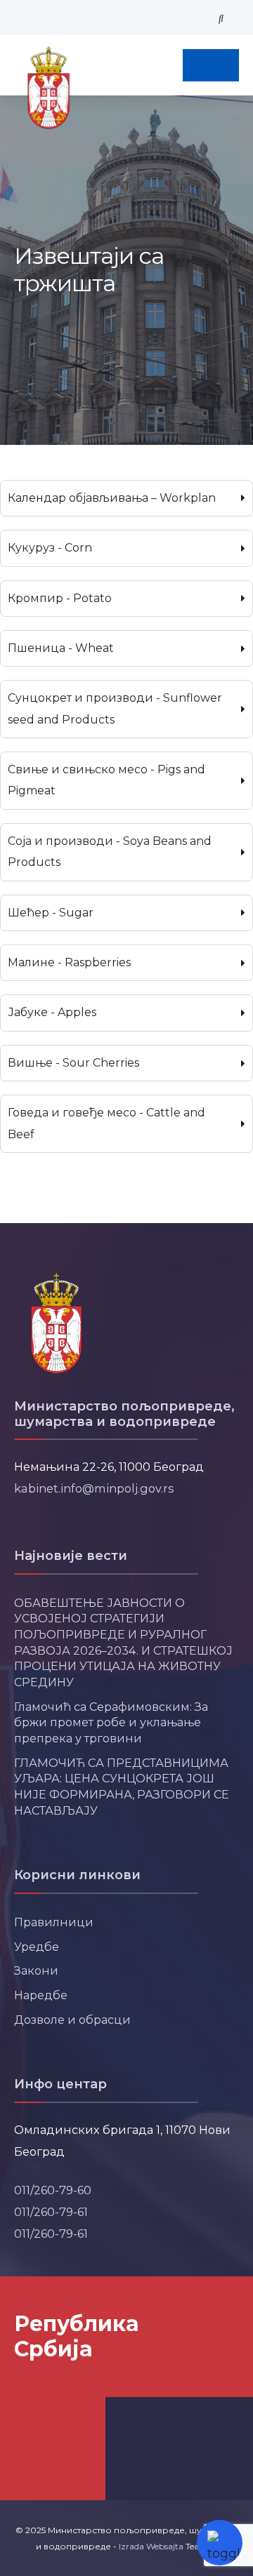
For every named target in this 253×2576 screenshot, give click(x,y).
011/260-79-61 (51, 2212)
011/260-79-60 (53, 2190)
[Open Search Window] (221, 18)
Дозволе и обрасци (72, 2020)
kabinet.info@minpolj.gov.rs (94, 1488)
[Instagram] (60, 18)
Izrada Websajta (151, 2546)
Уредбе (37, 1947)
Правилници (54, 1922)
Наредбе (41, 1995)
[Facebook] (18, 18)
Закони (36, 1970)
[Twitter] (39, 18)
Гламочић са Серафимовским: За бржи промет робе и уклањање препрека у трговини (111, 1722)
